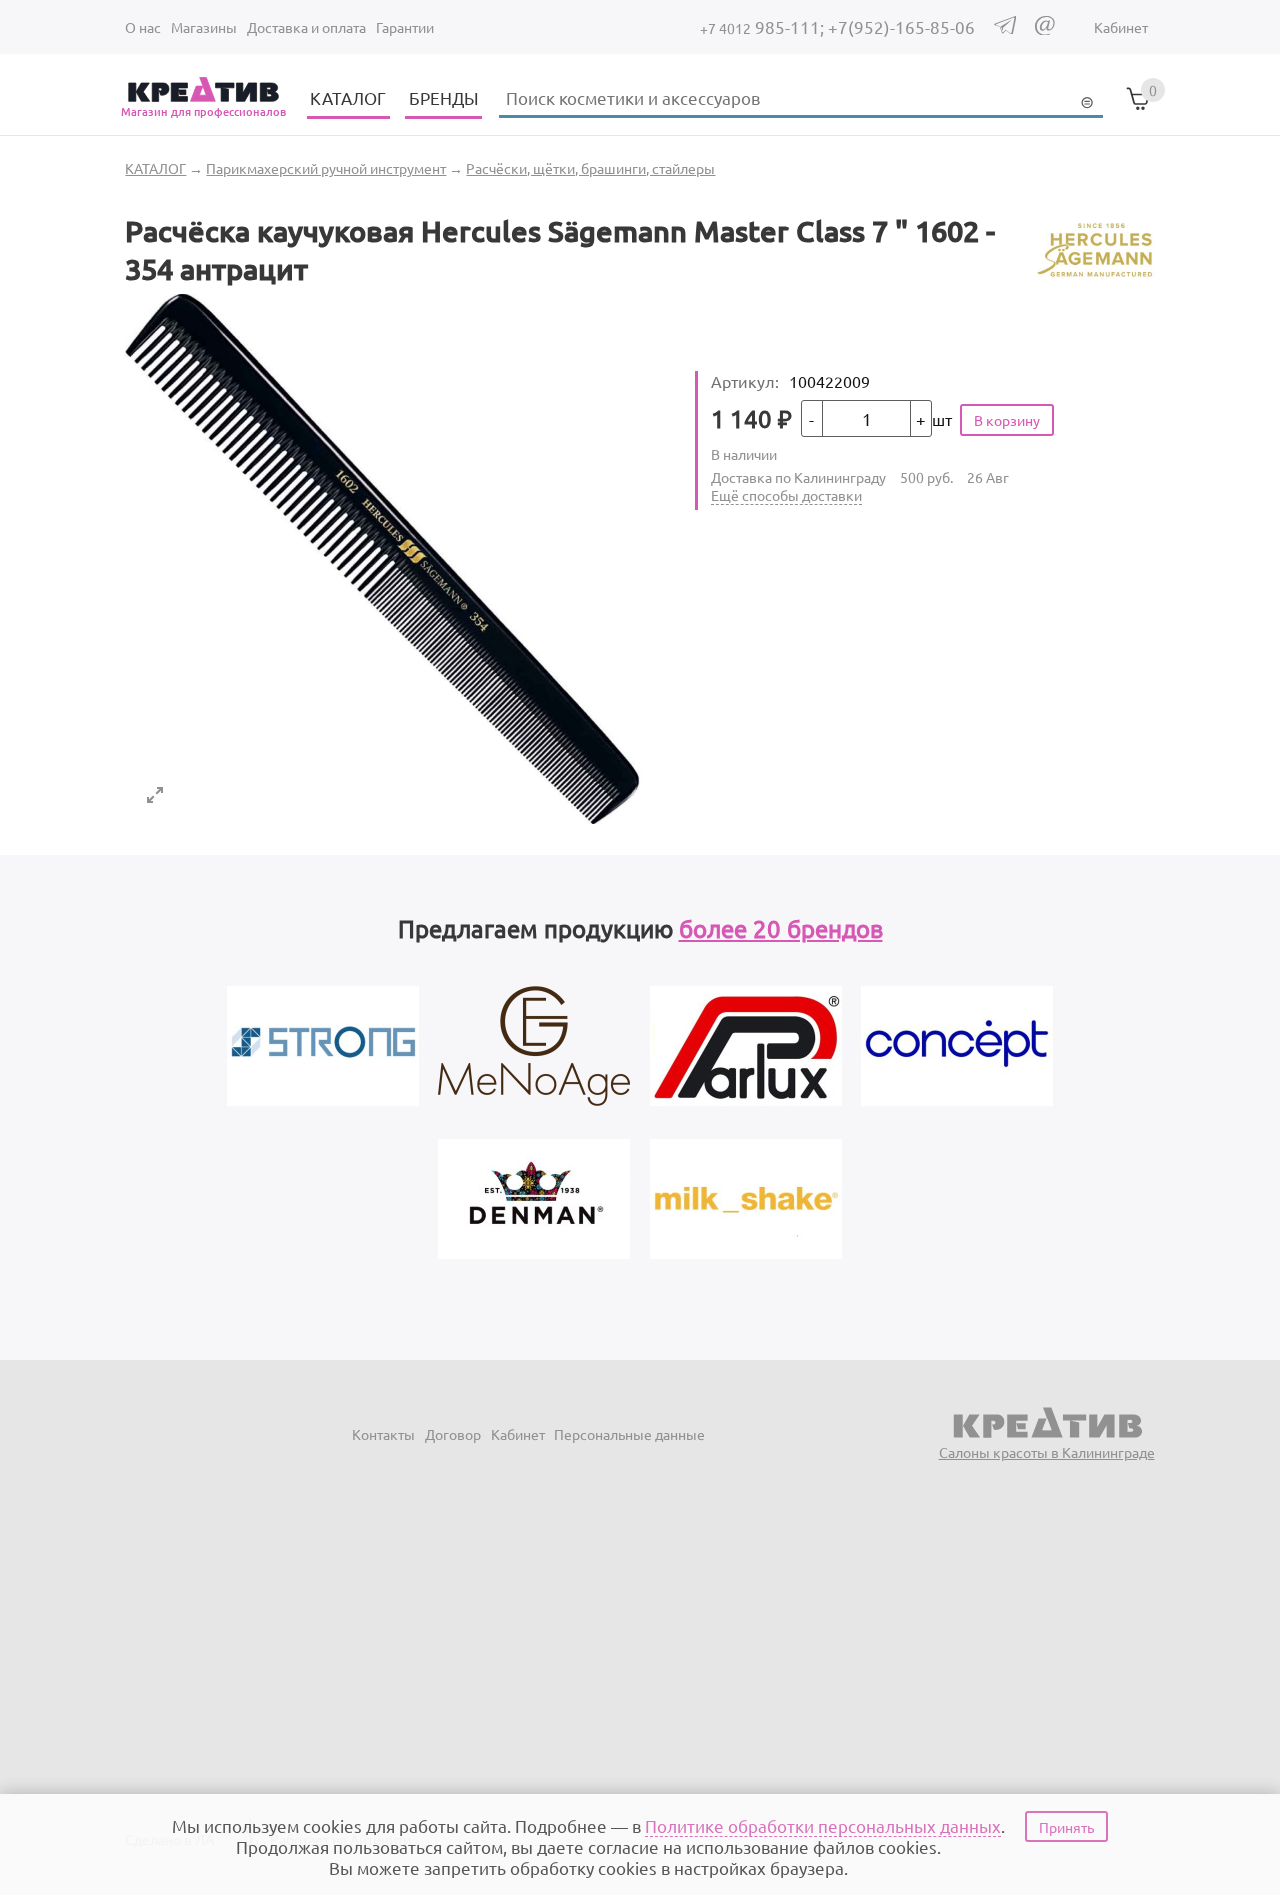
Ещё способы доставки (786, 495)
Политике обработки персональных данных (823, 1825)
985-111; (764, 26)
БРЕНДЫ (444, 97)
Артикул (745, 381)
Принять (1066, 1827)
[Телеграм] (1005, 28)
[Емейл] (1045, 29)
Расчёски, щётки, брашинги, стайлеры (590, 168)
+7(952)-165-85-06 (901, 26)
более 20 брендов (781, 928)
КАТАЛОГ (348, 97)
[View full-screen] (155, 795)
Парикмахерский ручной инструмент (326, 168)
